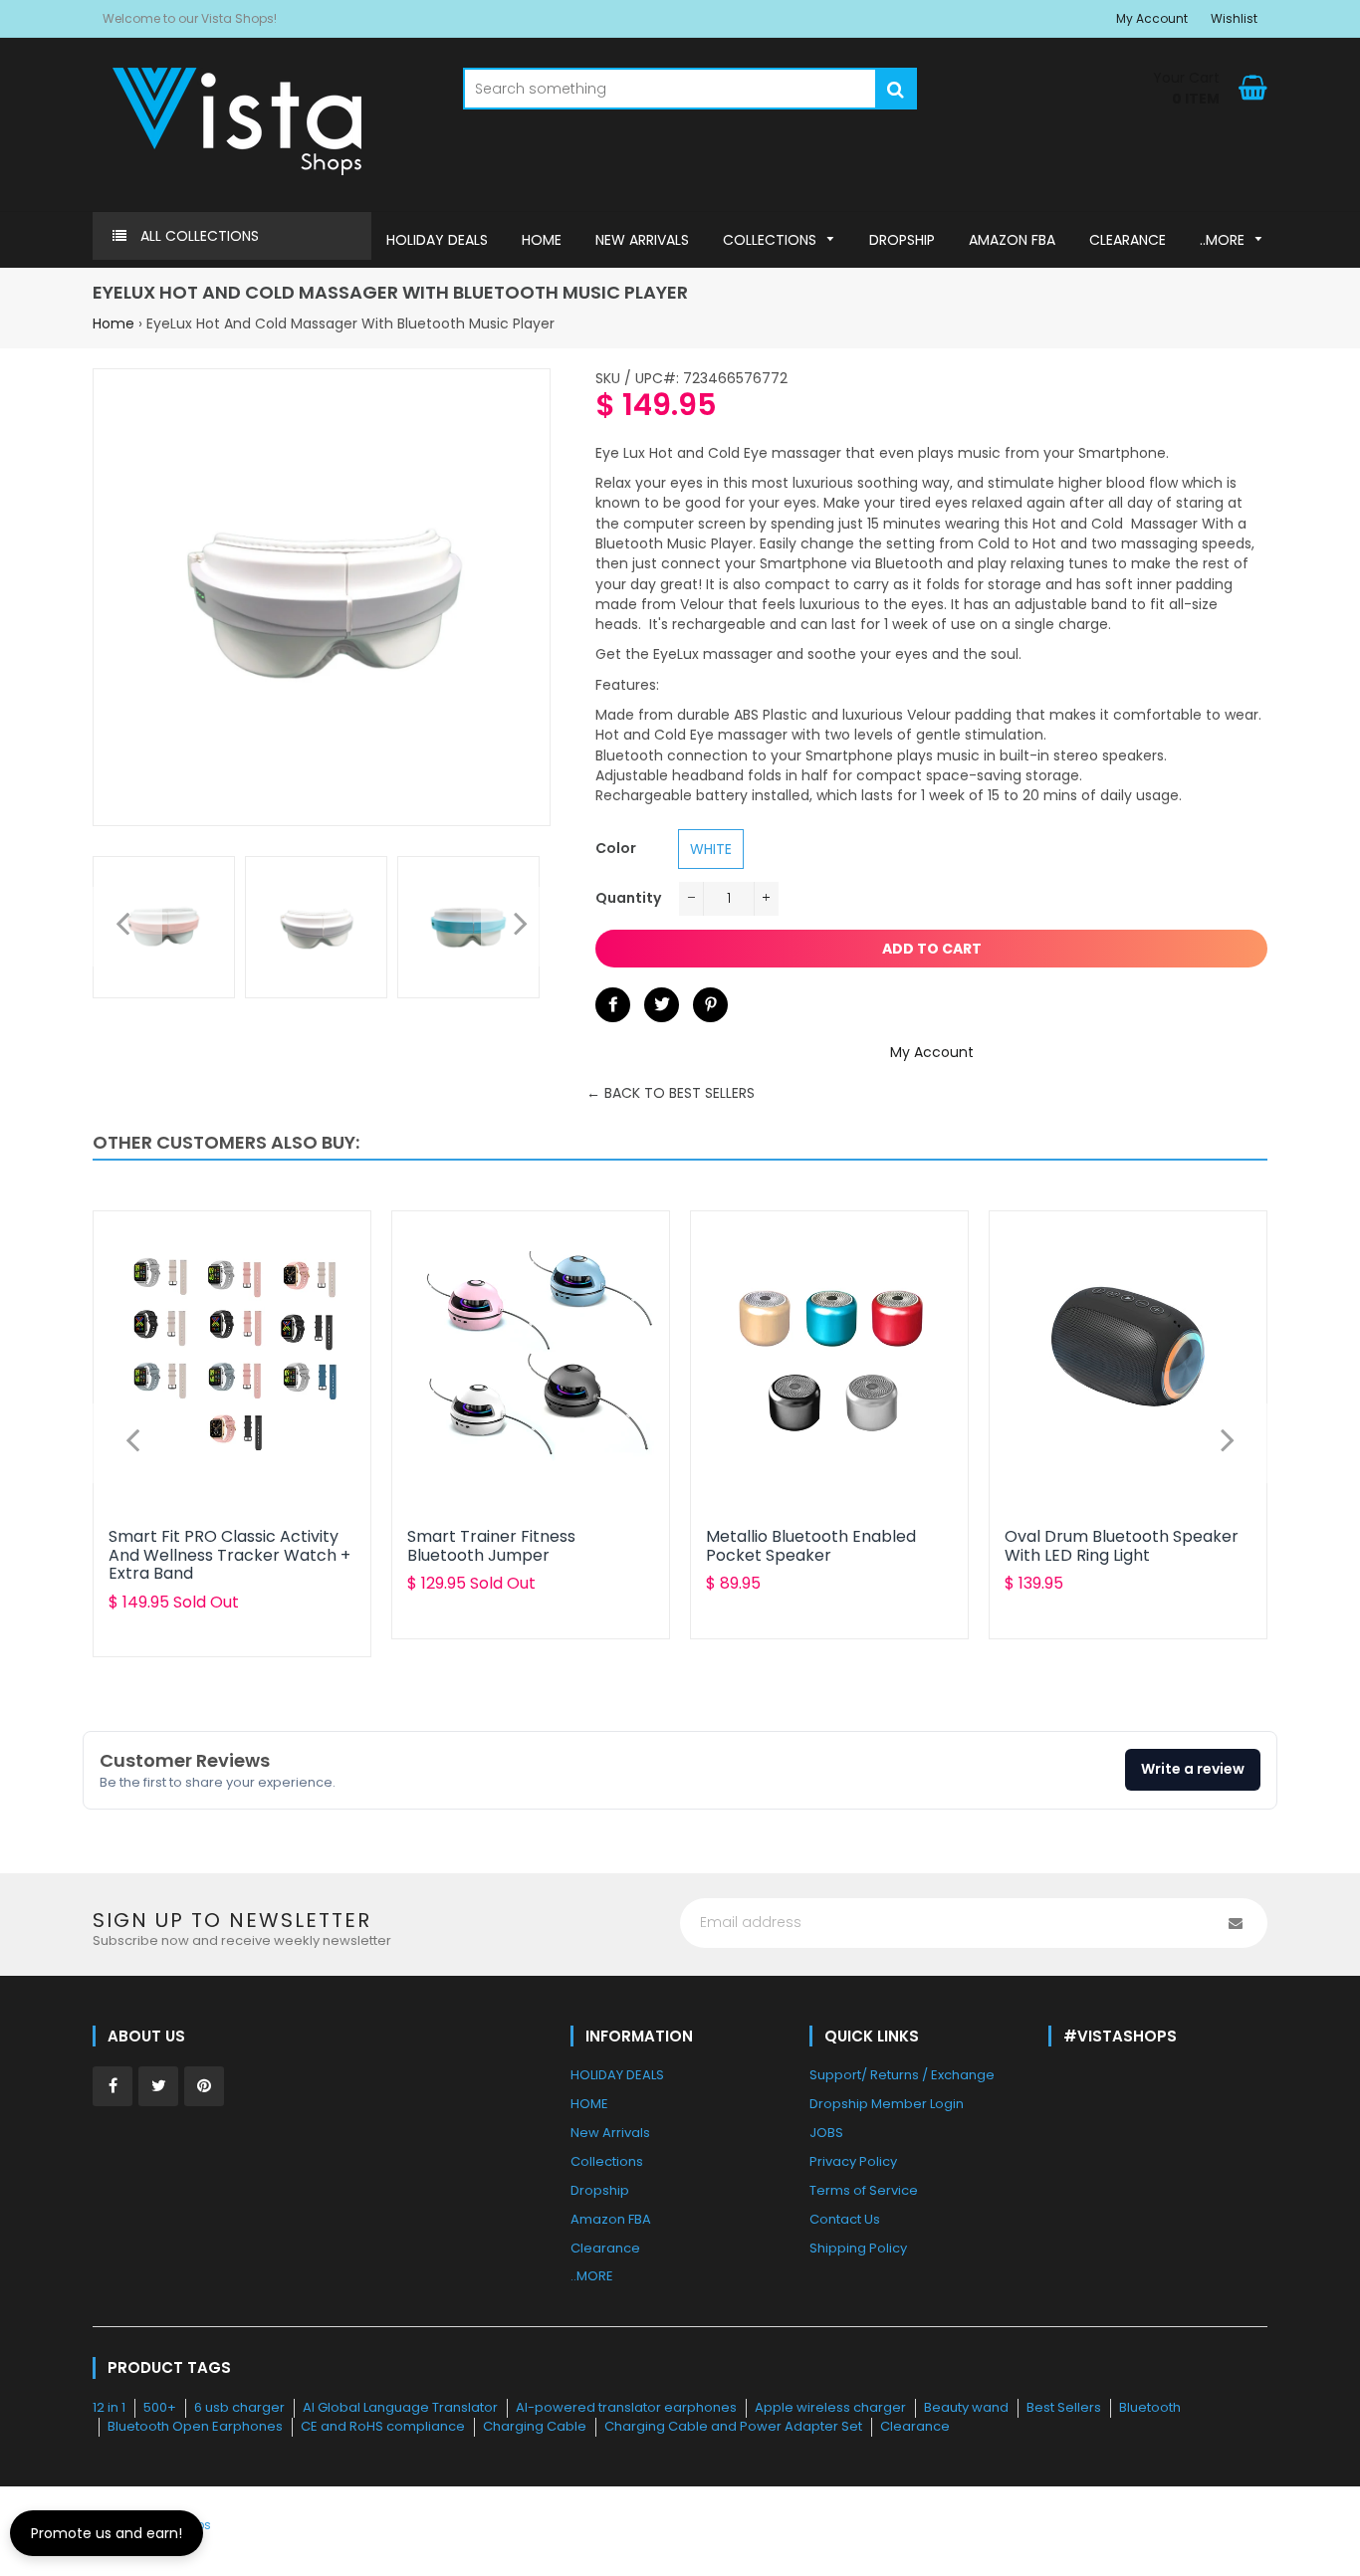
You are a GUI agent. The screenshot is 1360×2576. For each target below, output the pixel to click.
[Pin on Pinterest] (710, 1005)
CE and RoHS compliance (383, 2426)
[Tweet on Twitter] (662, 1005)
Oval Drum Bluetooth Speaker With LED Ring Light (1122, 1545)
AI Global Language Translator (400, 2407)
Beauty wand (966, 2407)
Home (113, 323)
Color (616, 848)
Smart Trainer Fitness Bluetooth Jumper (491, 1545)
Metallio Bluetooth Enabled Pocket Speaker (811, 1545)
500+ (160, 2407)
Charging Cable (535, 2426)
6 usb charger (239, 2407)
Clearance (915, 2426)
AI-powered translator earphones (626, 2407)
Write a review (1193, 1769)
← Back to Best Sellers (671, 1093)
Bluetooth (1150, 2407)
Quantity (628, 898)
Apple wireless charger (830, 2407)
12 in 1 (109, 2407)
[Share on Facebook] (613, 1005)
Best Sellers (1064, 2407)
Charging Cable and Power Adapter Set (733, 2426)
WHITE (711, 849)
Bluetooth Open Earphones (195, 2426)
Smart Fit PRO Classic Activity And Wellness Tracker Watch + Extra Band (229, 1555)
